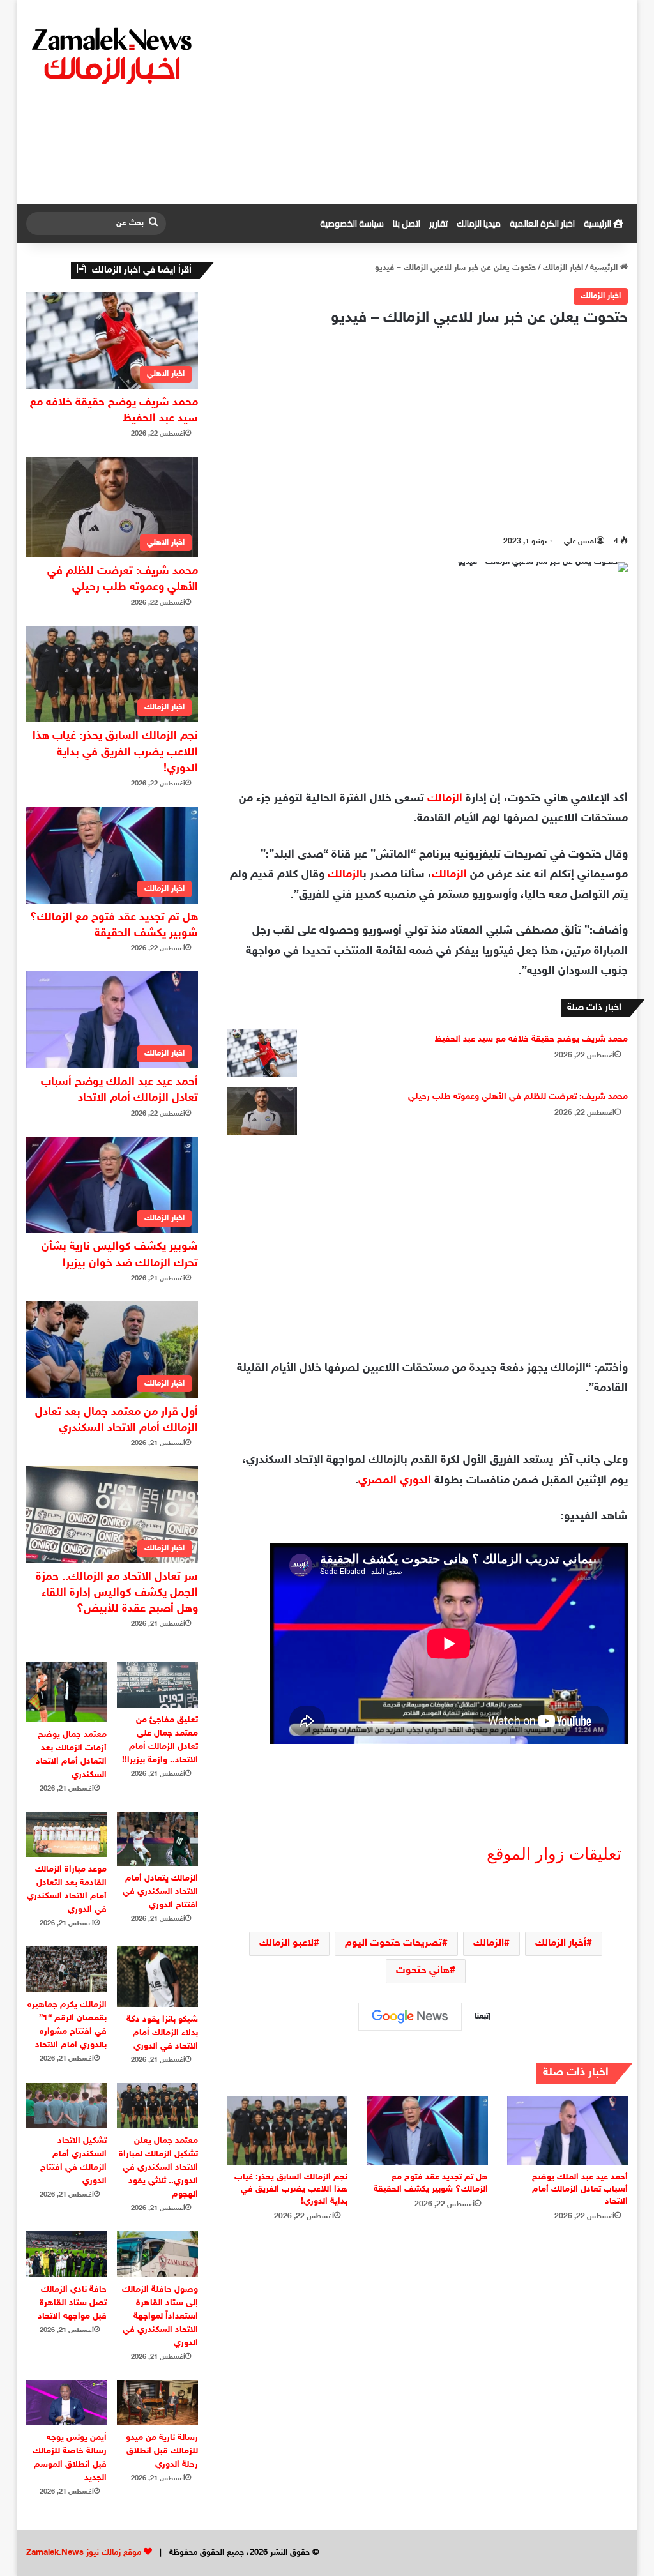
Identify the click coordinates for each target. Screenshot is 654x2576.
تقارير (438, 224)
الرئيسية (598, 224)
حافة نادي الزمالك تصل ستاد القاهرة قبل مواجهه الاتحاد (72, 2303)
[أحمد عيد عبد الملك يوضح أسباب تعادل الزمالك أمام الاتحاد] (568, 2131)
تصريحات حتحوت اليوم (393, 1943)
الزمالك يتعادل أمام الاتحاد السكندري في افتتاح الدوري (160, 1892)
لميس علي (580, 542)
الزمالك (445, 799)
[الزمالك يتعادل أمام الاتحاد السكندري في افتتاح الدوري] (157, 1839)
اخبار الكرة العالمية (542, 224)
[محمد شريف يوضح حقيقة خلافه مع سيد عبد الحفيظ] (262, 1053)
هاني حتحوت (423, 1971)
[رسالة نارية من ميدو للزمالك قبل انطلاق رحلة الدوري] (157, 2403)
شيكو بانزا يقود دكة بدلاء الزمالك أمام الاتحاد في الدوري (162, 2033)
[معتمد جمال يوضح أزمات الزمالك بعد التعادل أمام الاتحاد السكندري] (67, 1692)
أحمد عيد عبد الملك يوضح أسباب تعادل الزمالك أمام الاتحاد (580, 2189)
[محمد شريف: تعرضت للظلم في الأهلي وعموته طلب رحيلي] (262, 1111)
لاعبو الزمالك (286, 1943)
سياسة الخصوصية (352, 224)
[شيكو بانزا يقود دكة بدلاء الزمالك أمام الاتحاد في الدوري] (157, 1977)
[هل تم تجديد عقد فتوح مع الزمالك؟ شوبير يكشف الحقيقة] (427, 2131)
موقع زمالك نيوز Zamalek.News (84, 2553)
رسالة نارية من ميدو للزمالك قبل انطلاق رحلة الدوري (162, 2451)
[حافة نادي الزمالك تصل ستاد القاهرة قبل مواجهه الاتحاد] (67, 2254)
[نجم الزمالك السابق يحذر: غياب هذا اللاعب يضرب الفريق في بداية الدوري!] (287, 2131)
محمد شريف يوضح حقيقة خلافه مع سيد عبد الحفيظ (531, 1039)
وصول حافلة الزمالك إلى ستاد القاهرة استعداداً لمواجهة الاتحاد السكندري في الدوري (160, 2316)
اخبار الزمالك (563, 268)
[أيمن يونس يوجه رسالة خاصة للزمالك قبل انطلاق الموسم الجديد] (67, 2403)
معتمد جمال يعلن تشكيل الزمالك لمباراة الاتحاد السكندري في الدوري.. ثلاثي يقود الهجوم (158, 2168)
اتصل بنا (407, 224)
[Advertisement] (430, 102)
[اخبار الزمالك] (114, 55)
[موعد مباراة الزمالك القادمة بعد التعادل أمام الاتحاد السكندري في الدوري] (67, 1834)
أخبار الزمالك (561, 1943)
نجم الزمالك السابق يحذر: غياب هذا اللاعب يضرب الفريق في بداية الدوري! (291, 2189)
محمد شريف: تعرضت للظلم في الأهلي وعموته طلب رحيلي (518, 1097)
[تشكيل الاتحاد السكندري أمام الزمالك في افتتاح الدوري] (67, 2106)
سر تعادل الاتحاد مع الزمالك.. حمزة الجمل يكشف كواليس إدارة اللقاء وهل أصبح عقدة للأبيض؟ (117, 1593)
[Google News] (410, 2017)
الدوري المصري (395, 1481)
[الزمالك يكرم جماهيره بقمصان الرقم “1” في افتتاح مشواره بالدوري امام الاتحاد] (67, 1969)
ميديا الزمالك (479, 224)
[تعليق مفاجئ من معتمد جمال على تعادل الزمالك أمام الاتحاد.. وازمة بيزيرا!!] (157, 1684)
